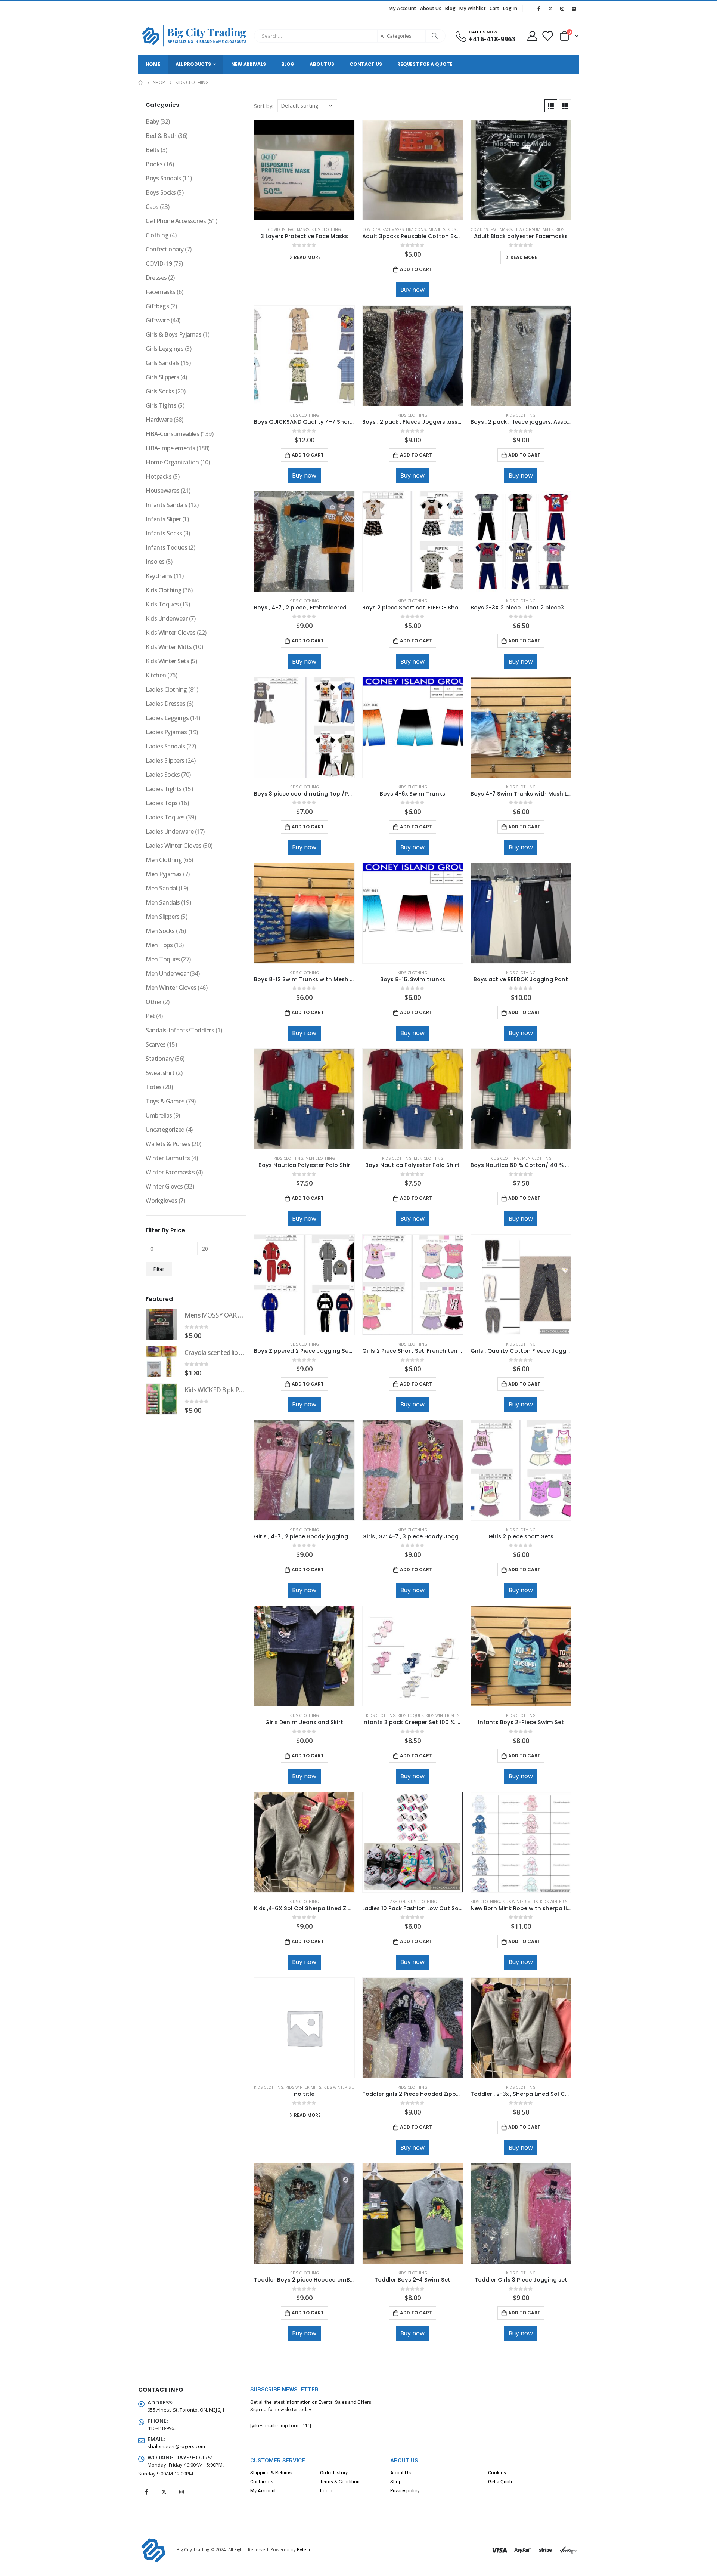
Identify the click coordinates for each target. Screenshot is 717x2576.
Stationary (159, 1059)
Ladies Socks (163, 775)
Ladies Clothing (166, 689)
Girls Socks (160, 391)
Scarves (156, 1044)
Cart (494, 8)
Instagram (181, 2492)
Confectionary (165, 249)
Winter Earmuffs (168, 1158)
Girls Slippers (162, 377)
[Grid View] (551, 106)
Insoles (155, 562)
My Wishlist (472, 8)
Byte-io (304, 2549)
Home (153, 64)
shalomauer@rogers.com (176, 2446)
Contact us (262, 2482)
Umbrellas (159, 1115)
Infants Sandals (167, 505)
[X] (550, 9)
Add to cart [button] (416, 269)
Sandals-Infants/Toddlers (180, 1030)
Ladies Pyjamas (166, 732)
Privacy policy (405, 2491)
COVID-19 (277, 229)
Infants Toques (166, 547)
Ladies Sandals (165, 746)
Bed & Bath (161, 136)
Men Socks (160, 931)
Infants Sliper (163, 519)
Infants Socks (164, 533)
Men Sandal (161, 888)
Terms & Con (334, 2482)
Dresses (156, 278)
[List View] (565, 106)
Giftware (157, 320)
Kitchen (156, 675)
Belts (153, 150)
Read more (307, 257)
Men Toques (163, 959)
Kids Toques (411, 1715)
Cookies (497, 2473)
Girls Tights (161, 405)
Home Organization (172, 462)
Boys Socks (161, 192)
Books (154, 164)
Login (326, 2491)
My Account (402, 8)
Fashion (397, 1902)
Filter (159, 1269)
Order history (334, 2473)
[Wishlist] (547, 36)
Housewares (162, 491)
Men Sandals (163, 902)
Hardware (159, 420)
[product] (304, 170)
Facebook (146, 2492)
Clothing (157, 235)
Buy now (412, 290)
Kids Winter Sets (443, 1715)
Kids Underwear (167, 618)
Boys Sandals (163, 178)
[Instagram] (562, 9)
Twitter (164, 2492)
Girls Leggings (164, 349)
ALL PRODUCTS (193, 64)
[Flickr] (574, 9)
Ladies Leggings (167, 718)
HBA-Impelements (170, 448)
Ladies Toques (165, 817)
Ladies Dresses (165, 704)
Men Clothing (320, 1158)
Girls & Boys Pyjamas (173, 334)
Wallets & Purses (168, 1144)
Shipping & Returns (271, 2473)
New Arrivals (249, 64)
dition (353, 2482)
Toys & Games (165, 1101)
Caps (152, 207)
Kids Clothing (326, 229)
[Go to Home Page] (140, 83)
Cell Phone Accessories (176, 221)
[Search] (435, 36)
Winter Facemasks (170, 1172)
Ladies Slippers (165, 760)
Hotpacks (159, 476)
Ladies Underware (170, 831)
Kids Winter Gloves (170, 633)
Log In (510, 8)
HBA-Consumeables (426, 229)
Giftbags (157, 306)
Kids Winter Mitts (520, 1902)
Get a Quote (501, 2482)
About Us (431, 8)
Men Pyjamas (164, 874)
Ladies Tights (164, 789)
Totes (154, 1087)
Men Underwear (167, 973)
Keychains (159, 576)
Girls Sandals (163, 363)
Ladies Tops (162, 803)
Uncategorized (165, 1130)
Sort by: (264, 106)
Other (154, 1002)
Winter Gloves (164, 1186)
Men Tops (159, 945)
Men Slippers (162, 917)
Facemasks (299, 229)
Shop (396, 2482)
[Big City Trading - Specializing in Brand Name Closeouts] (194, 36)
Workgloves (161, 1201)
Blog (450, 8)
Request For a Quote (425, 64)
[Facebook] (539, 9)
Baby (152, 121)
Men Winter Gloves (171, 988)
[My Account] (532, 36)
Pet (150, 1016)
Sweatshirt (160, 1073)
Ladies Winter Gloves (173, 846)
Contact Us (366, 64)
